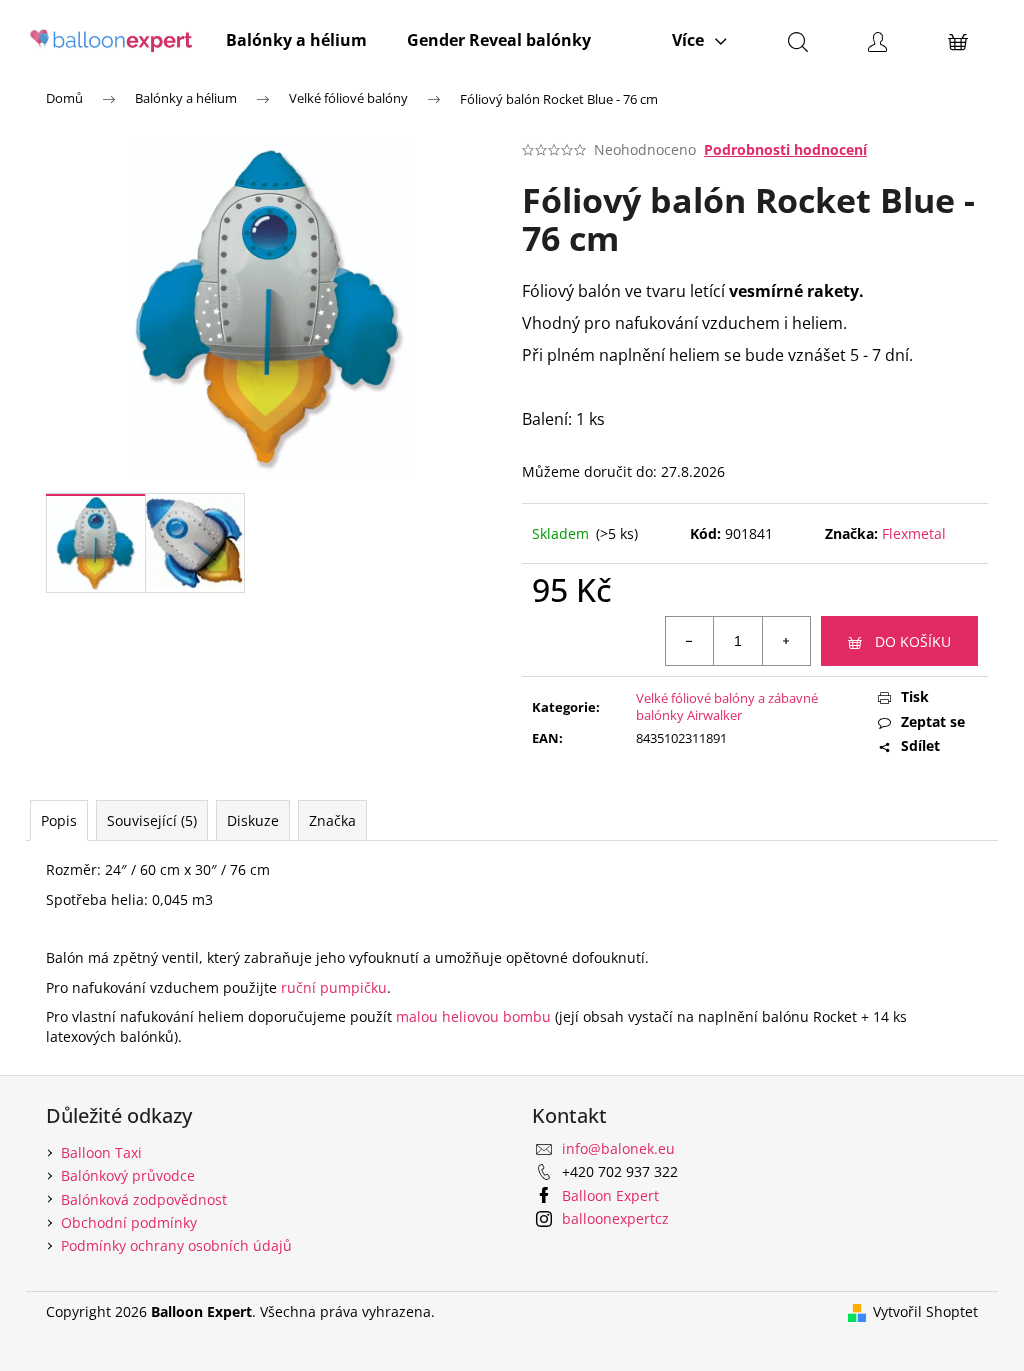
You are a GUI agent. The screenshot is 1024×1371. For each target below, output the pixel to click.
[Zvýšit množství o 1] (786, 641)
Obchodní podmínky (129, 1222)
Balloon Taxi (101, 1152)
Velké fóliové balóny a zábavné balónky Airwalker (727, 706)
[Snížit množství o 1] (690, 641)
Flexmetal (914, 533)
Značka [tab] (332, 820)
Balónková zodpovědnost (144, 1199)
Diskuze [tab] (253, 820)
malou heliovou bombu (473, 1016)
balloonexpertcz (615, 1218)
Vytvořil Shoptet (925, 1311)
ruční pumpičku (334, 987)
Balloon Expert (610, 1195)
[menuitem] (296, 40)
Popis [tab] (59, 820)
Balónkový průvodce (128, 1175)
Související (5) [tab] (152, 820)
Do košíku (913, 641)
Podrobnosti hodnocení (785, 149)
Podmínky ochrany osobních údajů (176, 1245)
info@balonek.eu (618, 1148)
